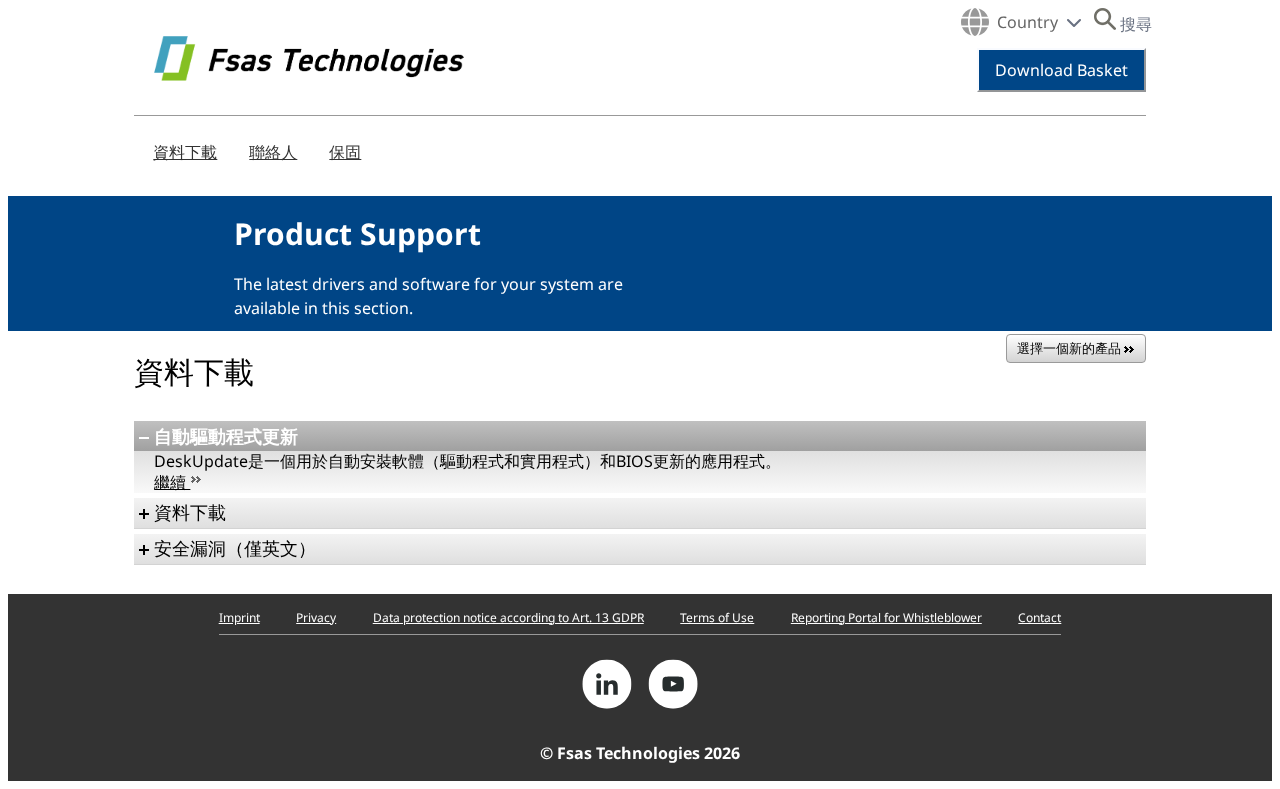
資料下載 (185, 152)
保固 (345, 152)
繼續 (172, 482)
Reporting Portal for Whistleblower (886, 617)
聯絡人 (273, 152)
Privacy (316, 617)
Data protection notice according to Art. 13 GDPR (508, 617)
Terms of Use (717, 617)
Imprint (239, 617)
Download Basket (1061, 70)
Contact (1039, 617)
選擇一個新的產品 (1070, 348)
